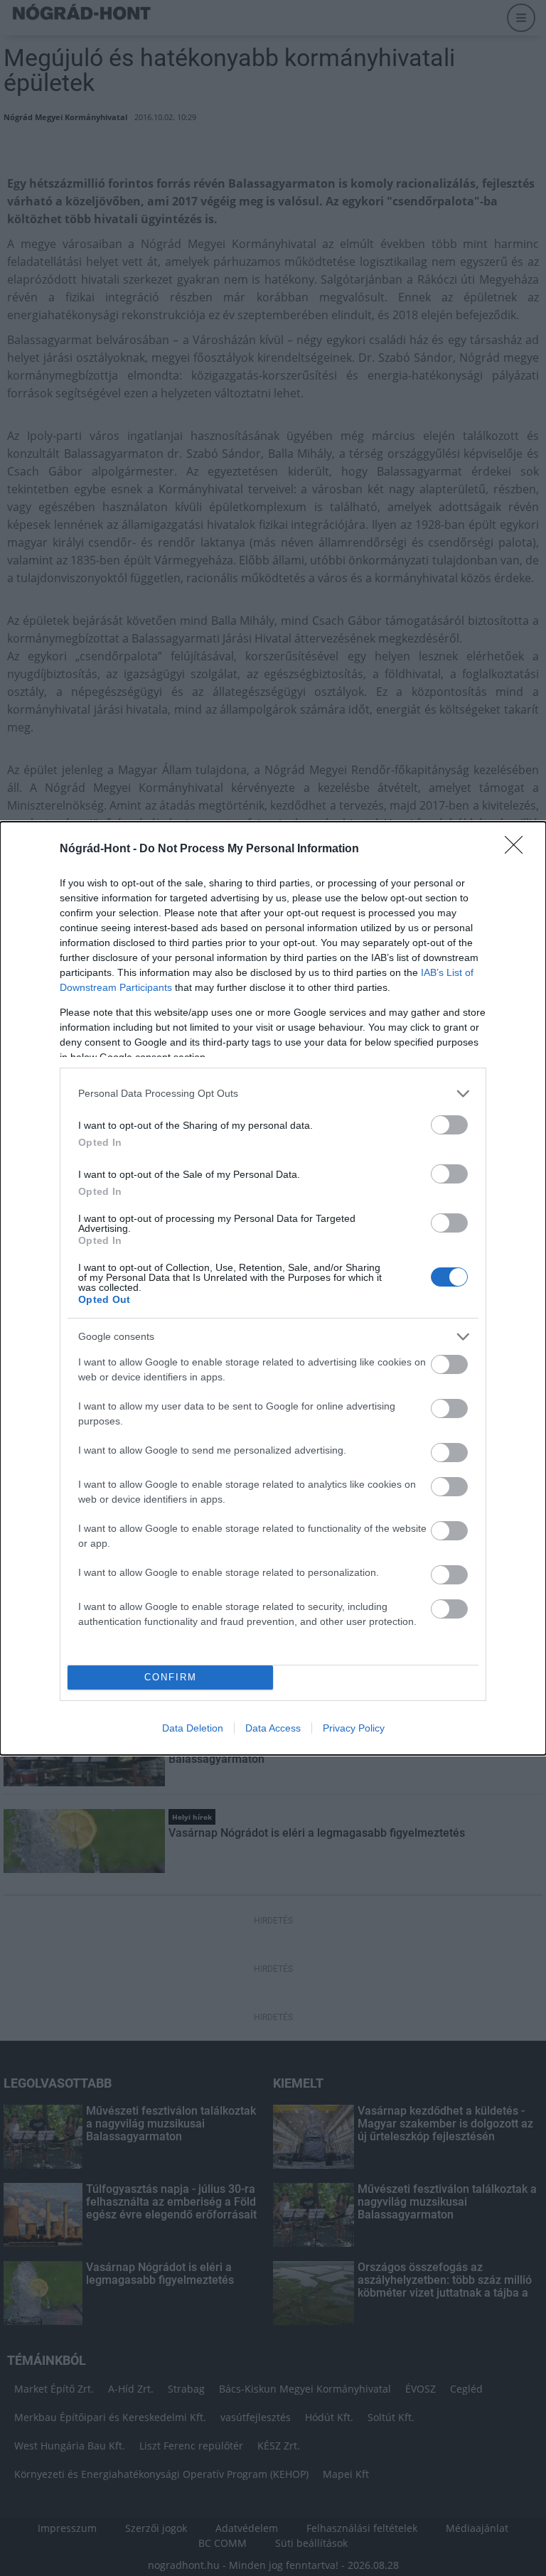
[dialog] (273, 1288)
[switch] (449, 1125)
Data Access (273, 1728)
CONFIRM (171, 1677)
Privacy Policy (354, 1728)
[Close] (518, 849)
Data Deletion (193, 1728)
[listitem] (273, 1094)
